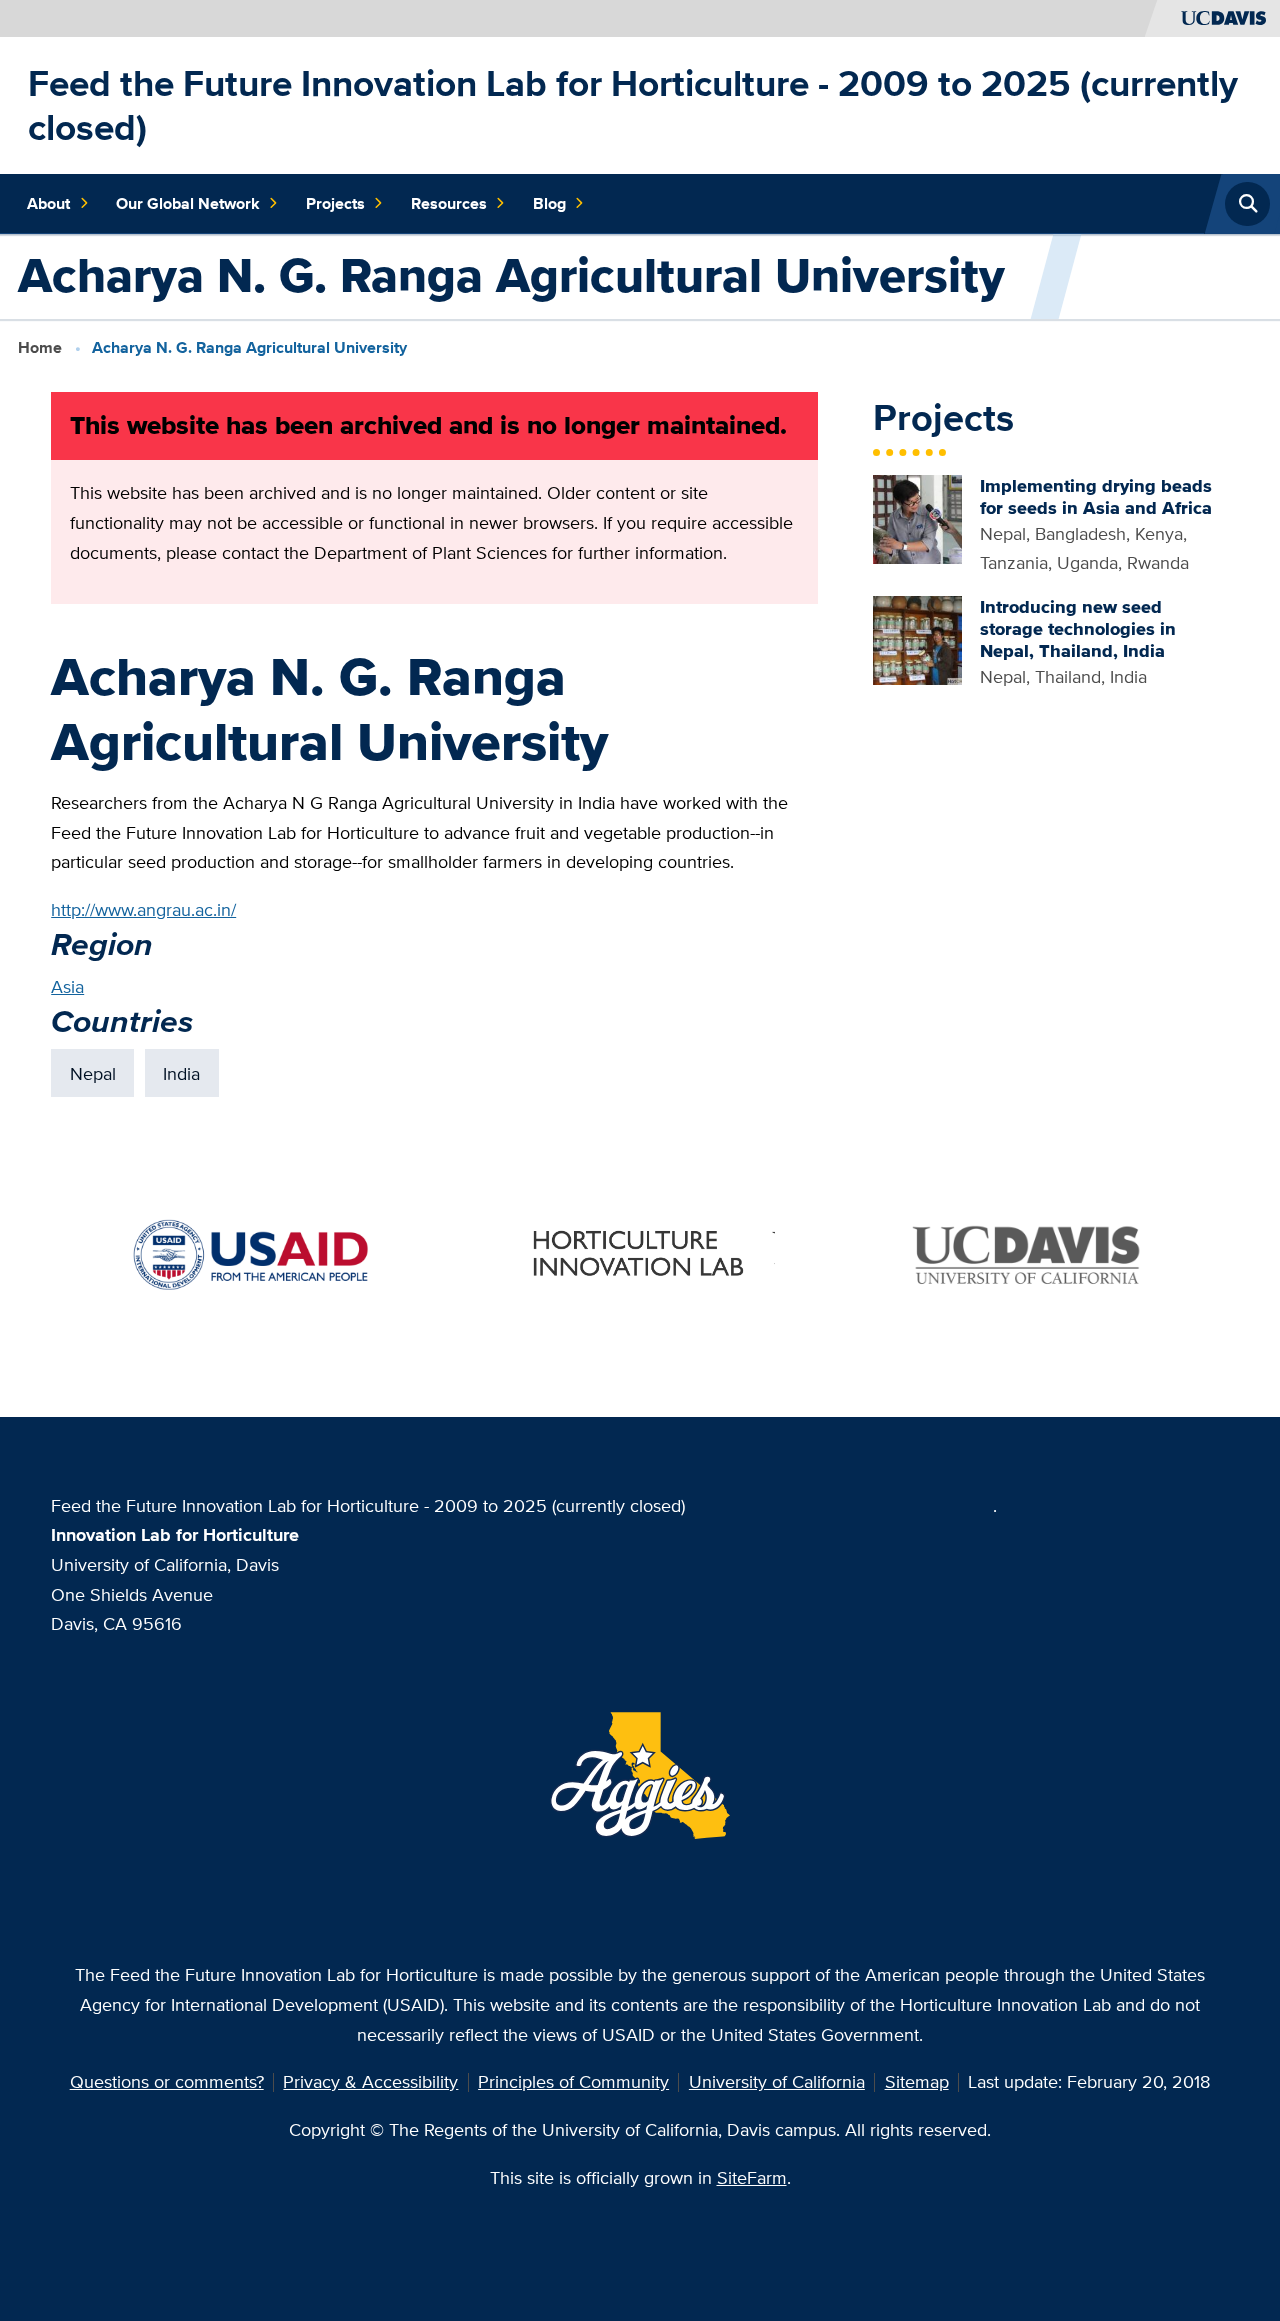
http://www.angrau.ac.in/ (143, 909)
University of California (777, 2081)
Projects (335, 203)
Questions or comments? (167, 2081)
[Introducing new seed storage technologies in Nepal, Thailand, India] (917, 638)
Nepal (93, 1073)
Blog (549, 203)
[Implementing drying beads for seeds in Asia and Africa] (917, 517)
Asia (67, 986)
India (181, 1073)
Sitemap (917, 2081)
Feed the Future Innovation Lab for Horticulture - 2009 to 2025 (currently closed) (633, 105)
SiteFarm (752, 2177)
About (48, 203)
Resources (449, 203)
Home (40, 347)
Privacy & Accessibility (370, 2081)
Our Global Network (188, 203)
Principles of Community (573, 2081)
